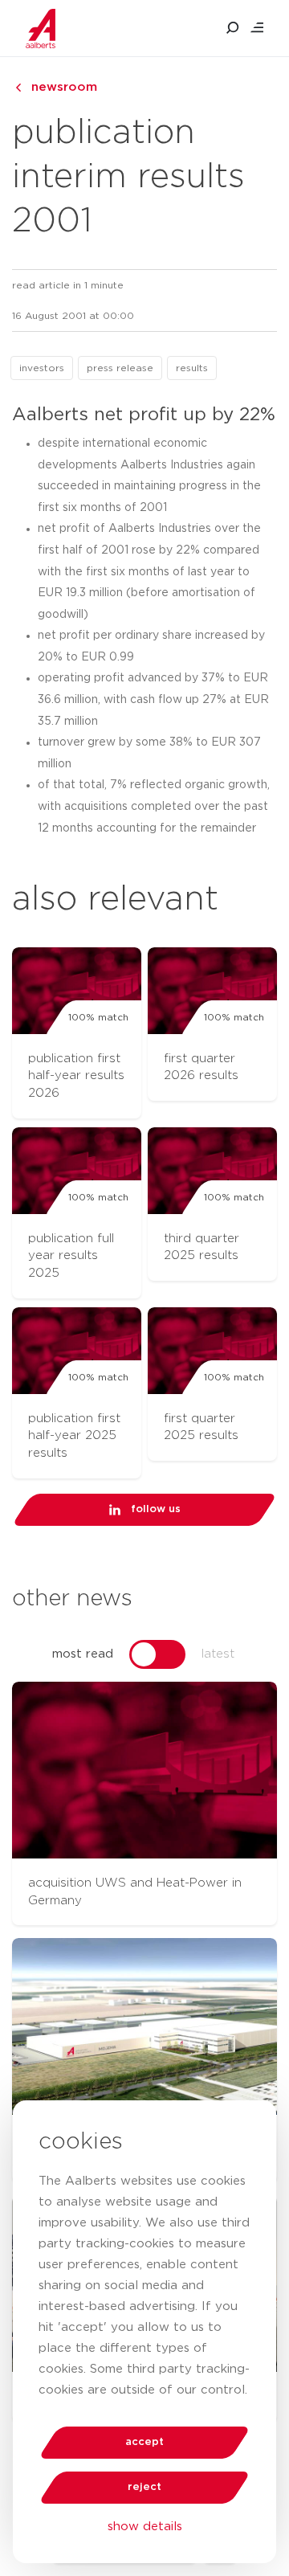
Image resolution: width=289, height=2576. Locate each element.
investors (42, 368)
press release (120, 368)
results (192, 368)
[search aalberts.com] (233, 28)
